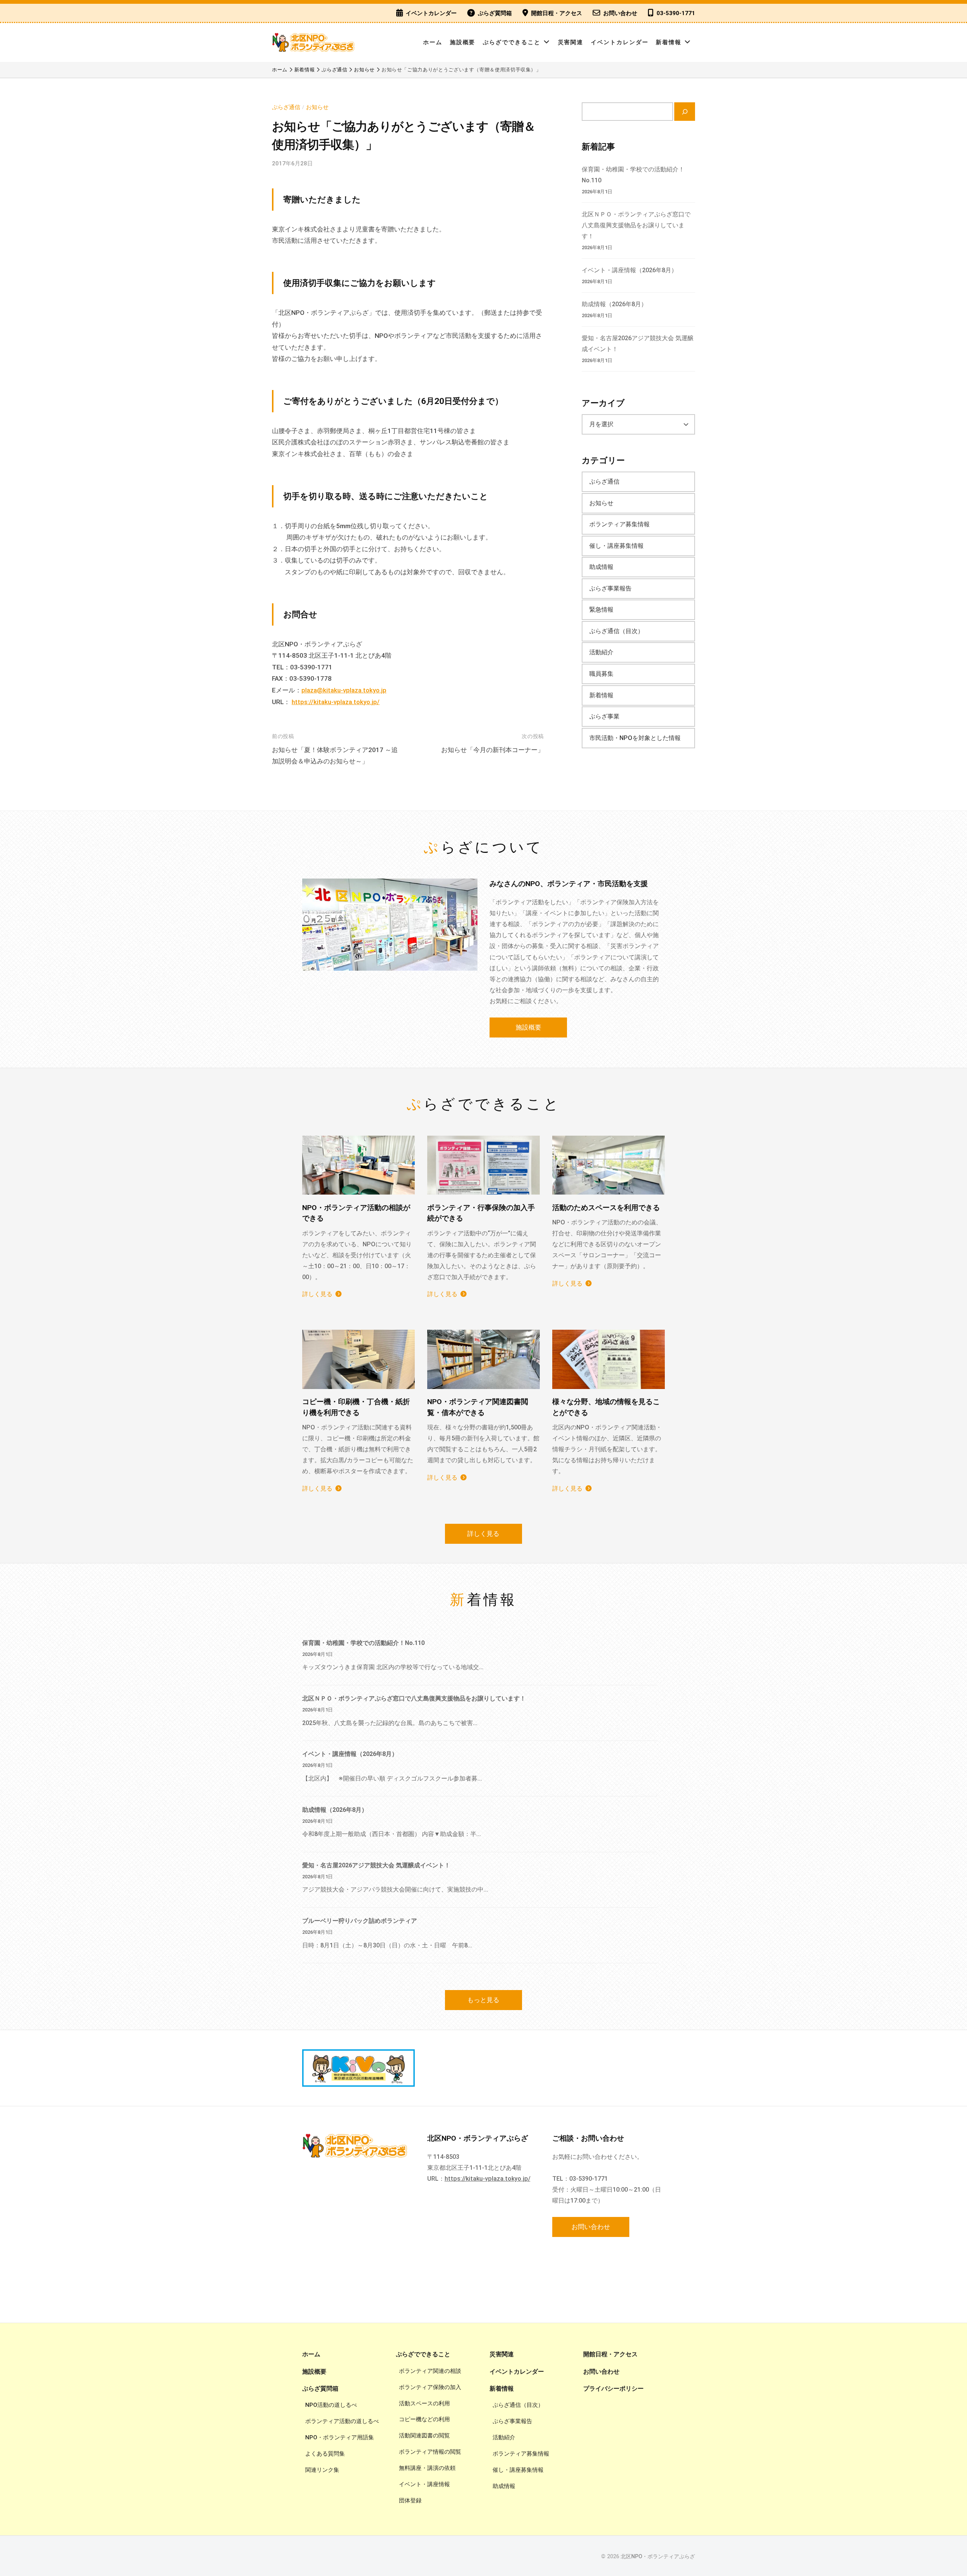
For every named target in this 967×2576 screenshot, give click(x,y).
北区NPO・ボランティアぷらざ (658, 2557)
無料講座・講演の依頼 (427, 2468)
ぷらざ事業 (604, 716)
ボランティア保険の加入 (430, 2387)
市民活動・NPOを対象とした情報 (635, 738)
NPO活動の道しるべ (331, 2405)
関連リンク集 (322, 2470)
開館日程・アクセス (557, 13)
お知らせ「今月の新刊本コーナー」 (493, 750)
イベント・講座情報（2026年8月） (629, 270)
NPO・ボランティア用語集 (340, 2437)
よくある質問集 (325, 2454)
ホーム (433, 42)
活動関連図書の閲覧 (424, 2436)
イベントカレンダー (431, 13)
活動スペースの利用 (424, 2403)
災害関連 (571, 42)
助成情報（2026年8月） (614, 304)
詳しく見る (317, 1294)
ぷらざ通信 (286, 107)
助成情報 (601, 567)
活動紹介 (601, 652)
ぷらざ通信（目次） (616, 631)
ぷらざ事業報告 (610, 588)
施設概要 (463, 42)
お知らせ (317, 107)
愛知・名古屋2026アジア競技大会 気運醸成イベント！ (376, 1865)
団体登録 (410, 2500)
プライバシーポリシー (613, 2389)
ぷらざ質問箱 (495, 13)
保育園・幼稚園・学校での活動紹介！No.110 (363, 1643)
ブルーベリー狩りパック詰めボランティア (360, 1921)
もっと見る (483, 2000)
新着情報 (669, 42)
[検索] (685, 112)
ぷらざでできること (511, 42)
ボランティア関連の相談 (430, 2371)
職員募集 (601, 674)
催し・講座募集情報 (616, 546)
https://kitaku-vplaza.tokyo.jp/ (336, 702)
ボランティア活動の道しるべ (342, 2421)
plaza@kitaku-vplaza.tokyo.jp (344, 690)
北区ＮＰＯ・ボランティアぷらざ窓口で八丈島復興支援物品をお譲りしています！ (636, 225)
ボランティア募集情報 (619, 524)
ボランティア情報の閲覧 (430, 2452)
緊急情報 (601, 610)
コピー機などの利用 (424, 2419)
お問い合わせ (620, 13)
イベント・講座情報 (424, 2484)
